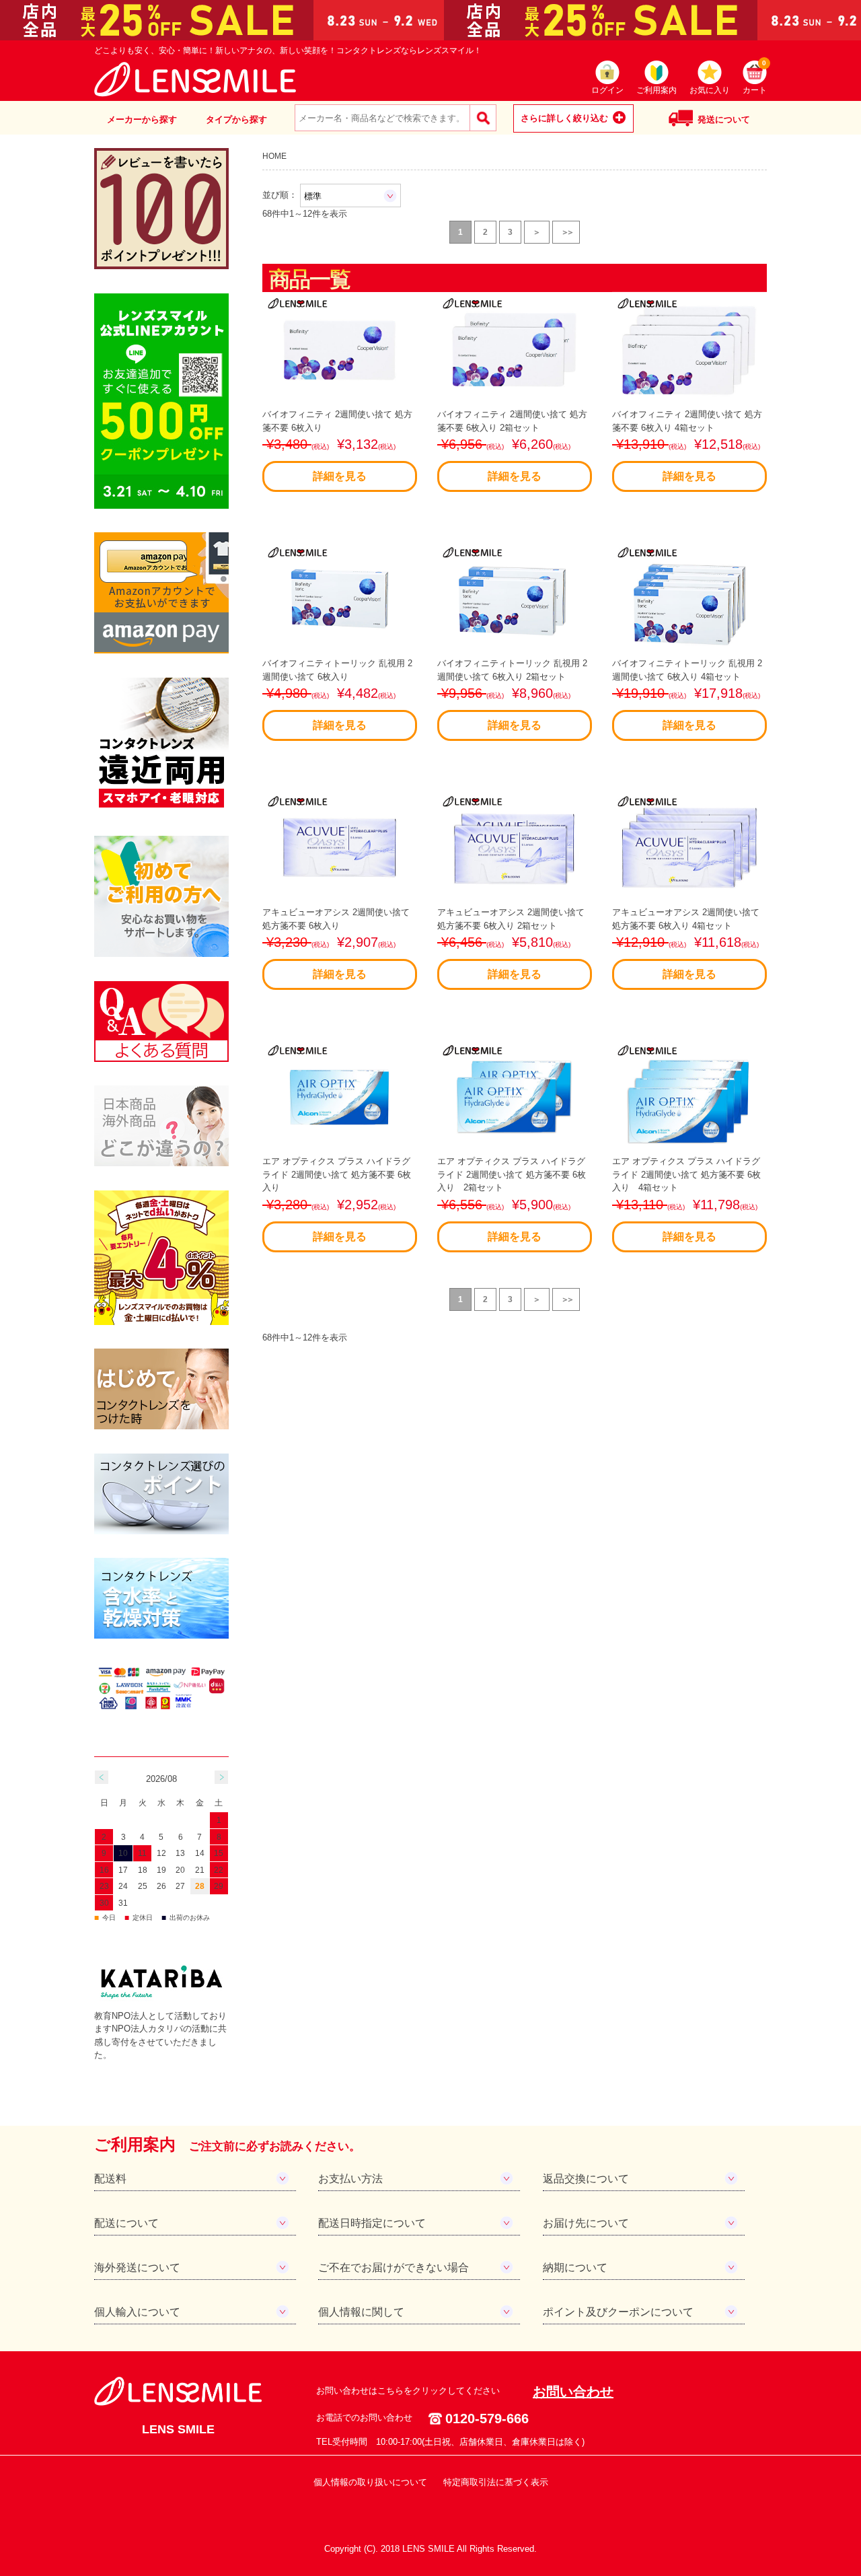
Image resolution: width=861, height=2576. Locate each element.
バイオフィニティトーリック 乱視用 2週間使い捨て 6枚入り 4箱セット (687, 694)
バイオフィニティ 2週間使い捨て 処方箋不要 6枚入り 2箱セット (512, 445)
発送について (724, 119)
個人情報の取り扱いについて (370, 2482)
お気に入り (710, 90)
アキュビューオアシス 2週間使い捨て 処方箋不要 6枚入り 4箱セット (686, 943)
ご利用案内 (657, 90)
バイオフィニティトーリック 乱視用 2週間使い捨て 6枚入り (337, 694)
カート (755, 78)
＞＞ (567, 232)
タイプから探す (236, 119)
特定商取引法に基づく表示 (496, 2482)
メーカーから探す (142, 119)
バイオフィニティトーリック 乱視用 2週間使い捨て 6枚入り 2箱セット (512, 694)
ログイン (607, 90)
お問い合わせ (573, 2392)
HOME (274, 156)
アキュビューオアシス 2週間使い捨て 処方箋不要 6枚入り (336, 943)
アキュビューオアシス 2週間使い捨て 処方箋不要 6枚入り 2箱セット (511, 943)
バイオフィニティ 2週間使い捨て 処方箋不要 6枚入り (337, 445)
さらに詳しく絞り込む (564, 118)
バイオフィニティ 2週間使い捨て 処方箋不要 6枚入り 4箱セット (687, 445)
